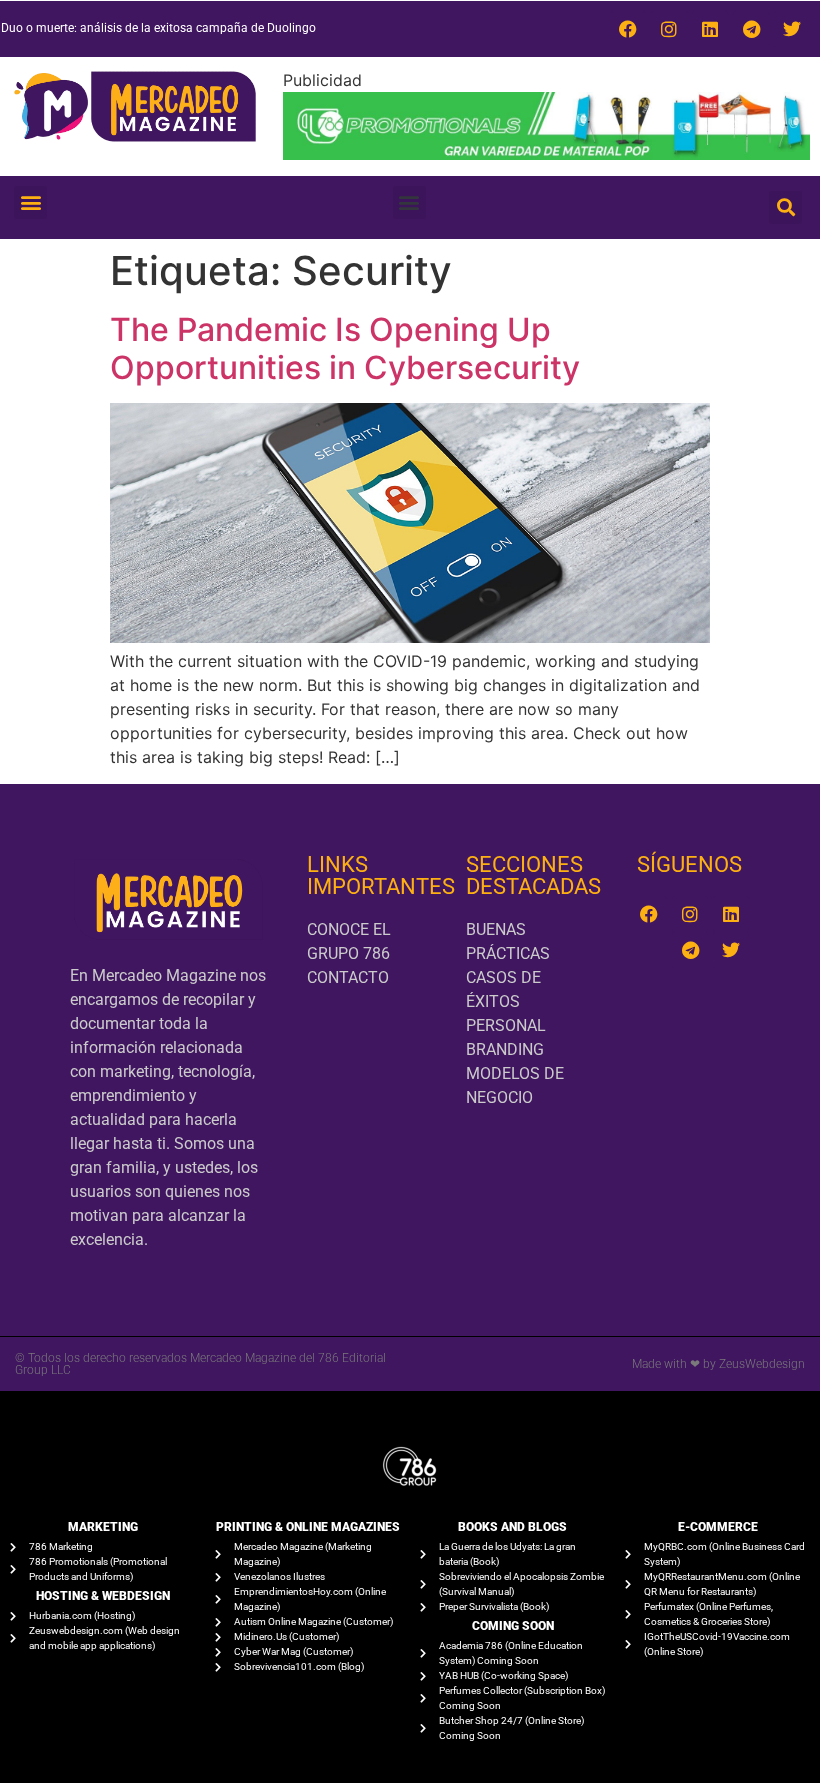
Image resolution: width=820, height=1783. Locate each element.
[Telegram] (751, 29)
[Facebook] (628, 29)
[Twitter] (792, 29)
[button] (30, 202)
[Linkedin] (710, 29)
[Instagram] (669, 29)
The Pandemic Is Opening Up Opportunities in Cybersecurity (345, 348)
